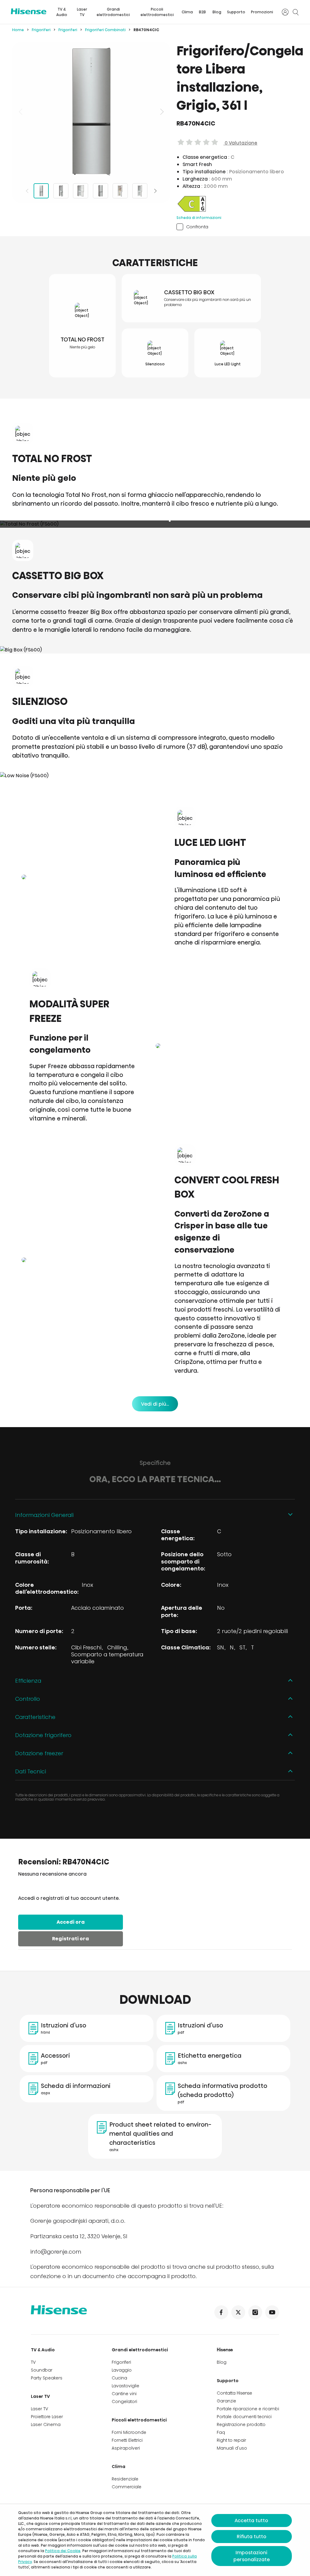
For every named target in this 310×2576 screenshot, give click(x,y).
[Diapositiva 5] (120, 191)
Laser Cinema (46, 2424)
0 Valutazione (240, 143)
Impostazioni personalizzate (252, 2556)
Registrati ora (71, 1939)
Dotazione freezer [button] (39, 1753)
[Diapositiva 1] (41, 191)
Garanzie (226, 2401)
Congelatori (124, 2402)
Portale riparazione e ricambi (248, 2409)
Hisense (225, 2350)
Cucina (119, 2378)
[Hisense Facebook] (221, 2312)
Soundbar (42, 2370)
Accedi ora (71, 1922)
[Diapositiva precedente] (21, 112)
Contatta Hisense (234, 2393)
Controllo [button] (28, 1699)
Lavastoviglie (125, 2386)
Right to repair (231, 2440)
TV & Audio (62, 12)
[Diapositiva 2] (61, 191)
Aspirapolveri (126, 2448)
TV (33, 2362)
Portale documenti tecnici (244, 2417)
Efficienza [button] (28, 1681)
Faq (221, 2432)
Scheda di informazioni (199, 218)
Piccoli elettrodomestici (157, 12)
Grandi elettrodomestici (113, 12)
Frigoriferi (41, 30)
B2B (202, 12)
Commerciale (127, 2487)
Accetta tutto (251, 2521)
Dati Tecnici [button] (31, 1771)
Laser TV (82, 12)
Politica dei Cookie (63, 2551)
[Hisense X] (238, 2312)
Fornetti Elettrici (127, 2440)
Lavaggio (122, 2370)
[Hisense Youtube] (272, 2312)
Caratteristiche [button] (35, 1717)
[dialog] (155, 2540)
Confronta (197, 227)
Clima (187, 12)
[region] (91, 112)
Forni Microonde (129, 2432)
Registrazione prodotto (241, 2424)
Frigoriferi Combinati (105, 30)
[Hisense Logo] (29, 11)
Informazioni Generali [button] (44, 1515)
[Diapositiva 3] (81, 191)
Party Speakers (47, 2378)
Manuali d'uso (232, 2448)
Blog (217, 12)
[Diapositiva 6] (140, 191)
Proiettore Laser (47, 2417)
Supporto (236, 12)
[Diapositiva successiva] (161, 112)
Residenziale (125, 2479)
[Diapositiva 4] (101, 191)
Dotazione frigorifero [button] (43, 1735)
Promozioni (262, 12)
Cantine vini (124, 2394)
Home (18, 30)
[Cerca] (295, 12)
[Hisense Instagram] (255, 2312)
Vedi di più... (155, 1404)
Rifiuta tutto (252, 2537)
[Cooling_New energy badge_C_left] (192, 211)
